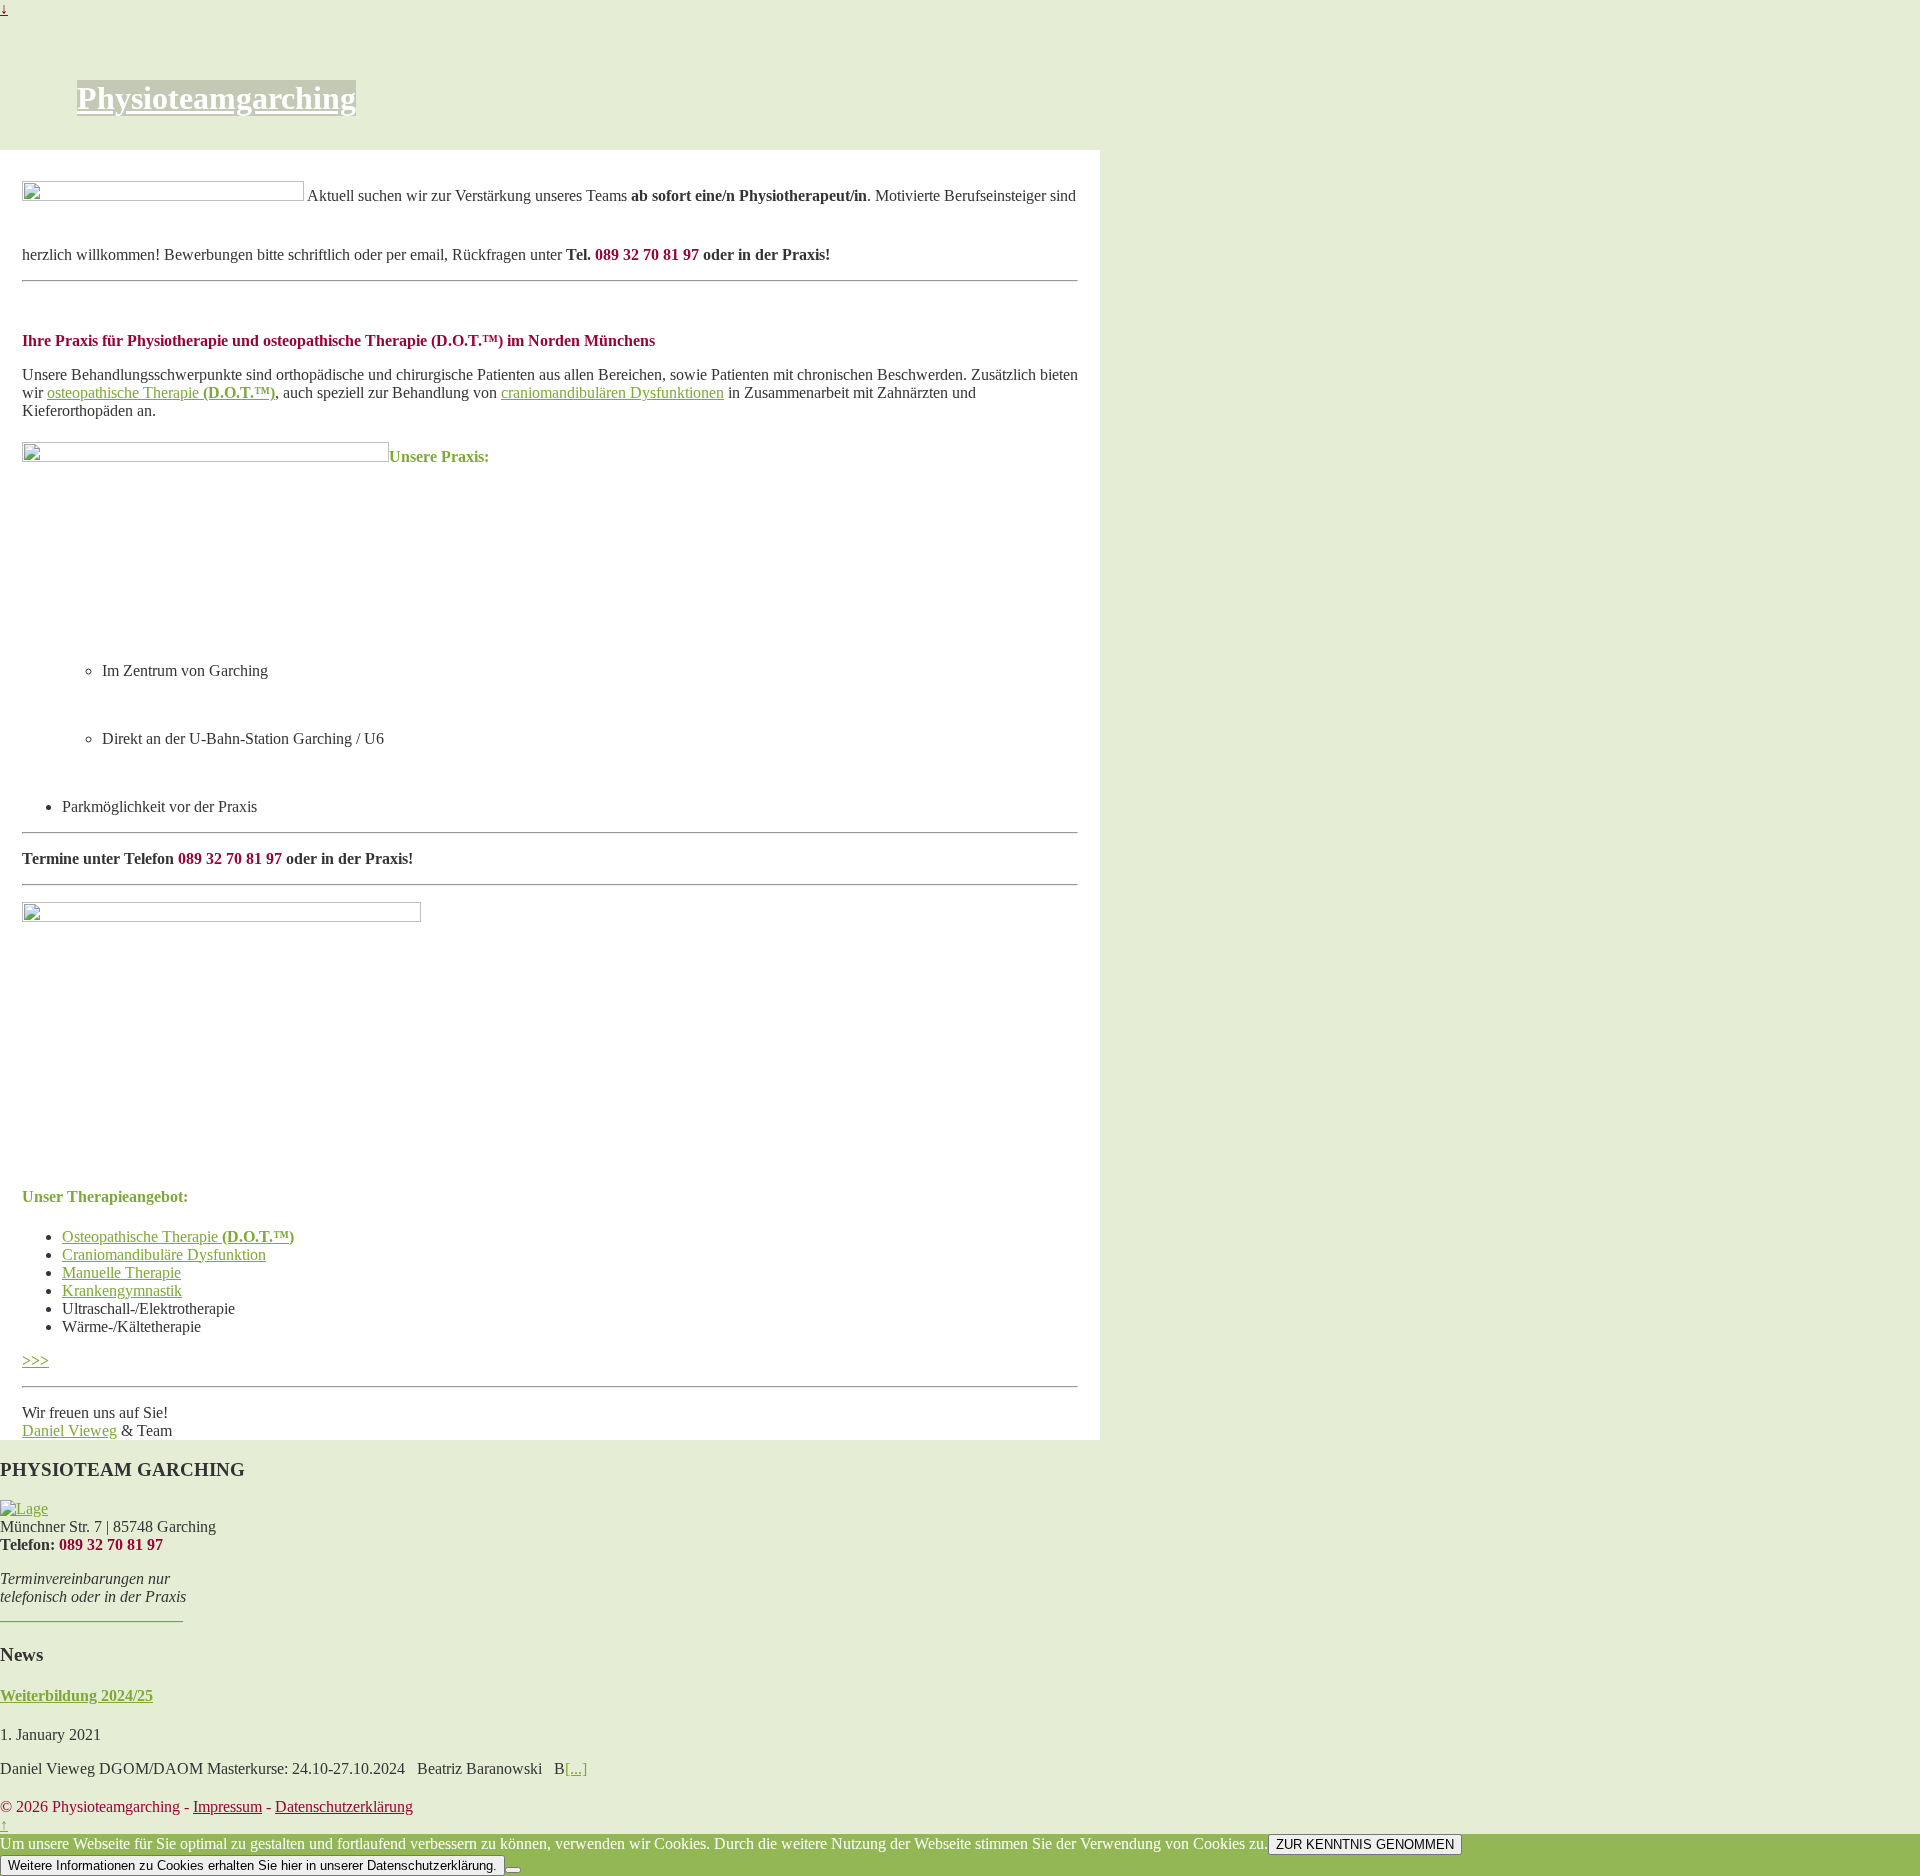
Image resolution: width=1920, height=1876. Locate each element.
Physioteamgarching (216, 98)
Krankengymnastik (122, 1290)
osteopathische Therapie (161, 392)
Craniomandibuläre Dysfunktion (164, 1254)
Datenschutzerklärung (344, 1806)
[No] (513, 1870)
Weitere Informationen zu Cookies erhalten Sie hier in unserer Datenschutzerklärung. (252, 1865)
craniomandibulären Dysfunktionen (612, 392)
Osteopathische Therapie (142, 1236)
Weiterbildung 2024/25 (76, 1695)
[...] (576, 1768)
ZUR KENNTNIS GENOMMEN (1365, 1844)
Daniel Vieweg (69, 1430)
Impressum (227, 1806)
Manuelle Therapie (121, 1272)
